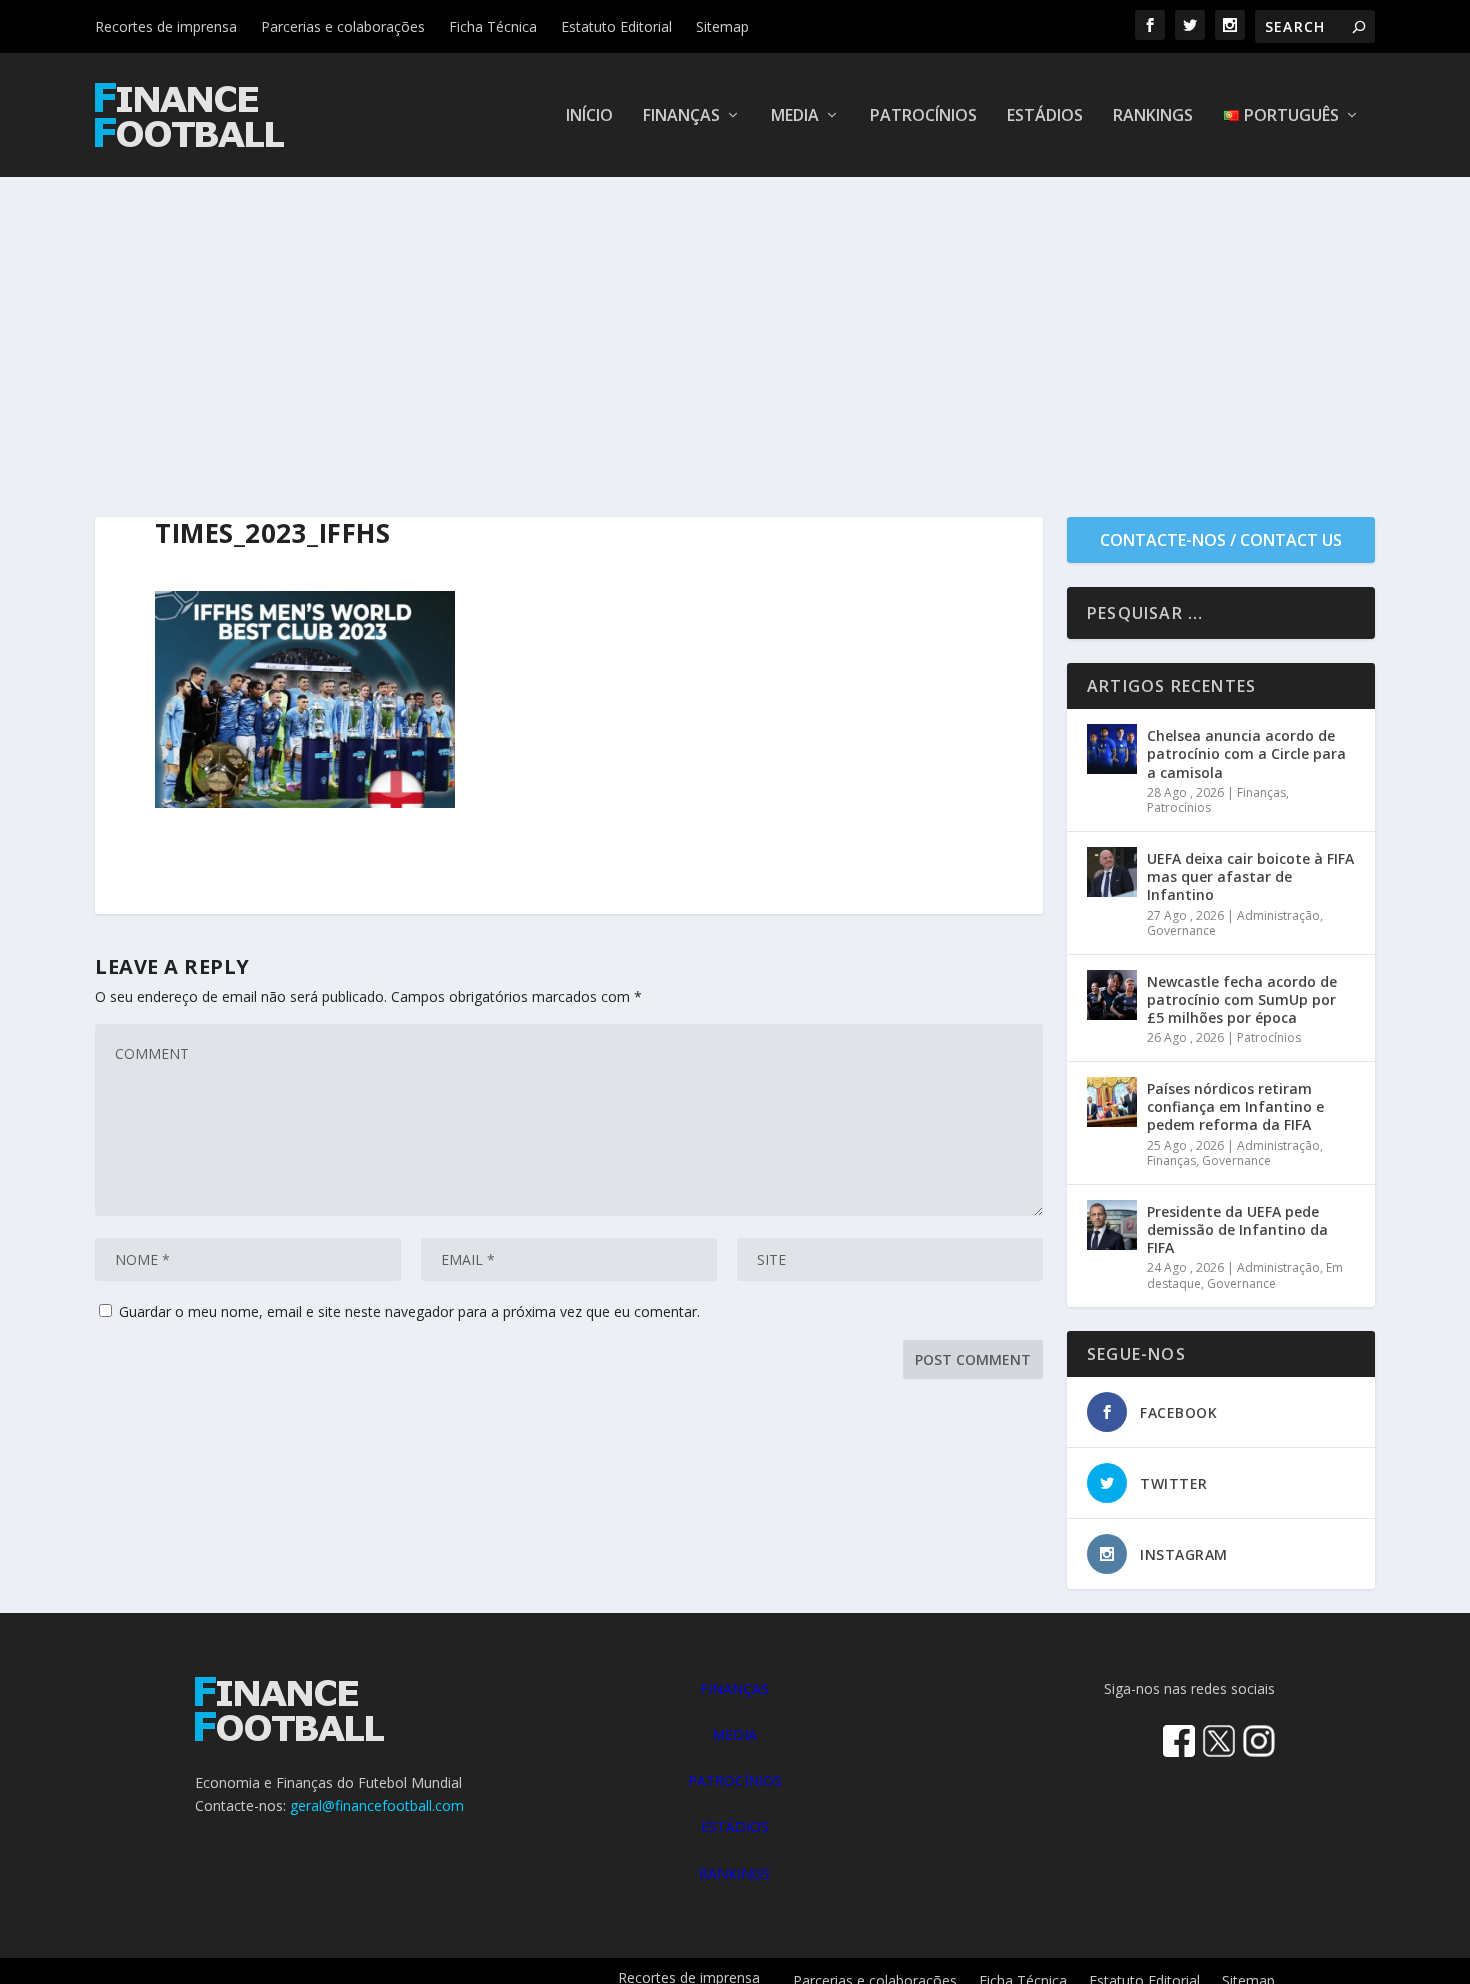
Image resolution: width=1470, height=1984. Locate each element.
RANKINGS (734, 1873)
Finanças (681, 116)
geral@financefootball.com (377, 1805)
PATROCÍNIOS (735, 1780)
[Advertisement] (735, 327)
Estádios (1045, 116)
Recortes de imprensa (166, 26)
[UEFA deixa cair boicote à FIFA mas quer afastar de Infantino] (1112, 872)
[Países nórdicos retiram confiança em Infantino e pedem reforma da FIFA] (1112, 1102)
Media (795, 116)
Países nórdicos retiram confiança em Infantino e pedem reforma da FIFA (1235, 1106)
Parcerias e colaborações (343, 26)
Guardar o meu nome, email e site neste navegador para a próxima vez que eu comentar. (409, 1311)
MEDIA (734, 1734)
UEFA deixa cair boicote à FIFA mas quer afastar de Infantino (1250, 876)
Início (589, 116)
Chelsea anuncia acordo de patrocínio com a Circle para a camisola (1246, 753)
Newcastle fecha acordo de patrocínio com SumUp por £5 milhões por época (1242, 999)
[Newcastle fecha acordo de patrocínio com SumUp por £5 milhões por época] (1112, 995)
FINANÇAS (734, 1688)
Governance (1181, 930)
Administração (1278, 915)
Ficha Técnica (493, 26)
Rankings (1153, 116)
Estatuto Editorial (616, 26)
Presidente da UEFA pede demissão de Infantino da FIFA (1237, 1229)
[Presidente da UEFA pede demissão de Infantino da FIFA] (1112, 1225)
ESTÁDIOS (735, 1826)
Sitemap (722, 26)
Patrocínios (923, 116)
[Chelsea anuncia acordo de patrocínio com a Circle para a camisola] (1112, 749)
